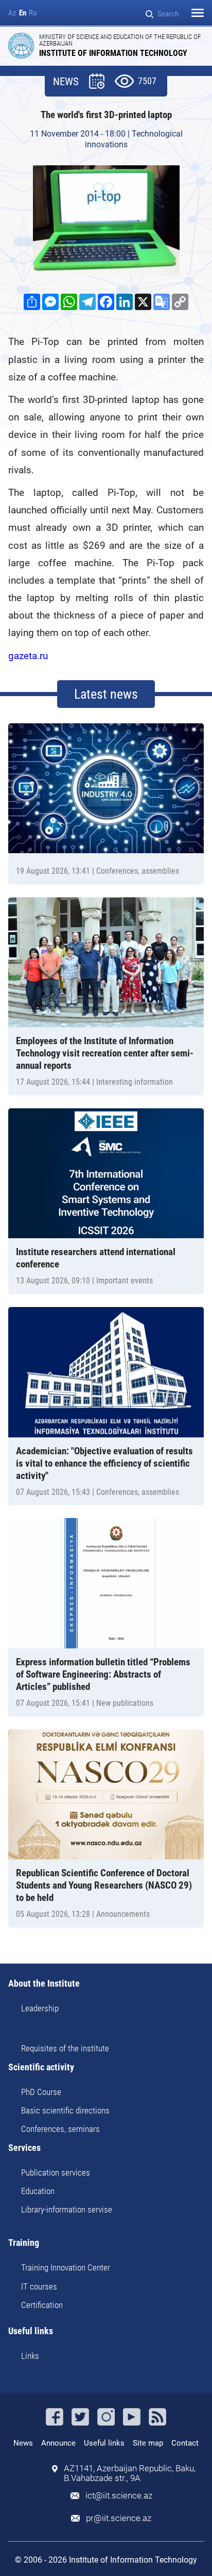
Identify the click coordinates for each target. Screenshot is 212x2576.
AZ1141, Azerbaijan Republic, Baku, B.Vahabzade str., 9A (130, 2473)
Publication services (56, 2173)
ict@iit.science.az (119, 2496)
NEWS (66, 82)
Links (30, 2356)
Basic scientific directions (65, 2110)
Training (24, 2243)
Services (24, 2148)
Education (38, 2191)
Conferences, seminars (60, 2129)
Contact (185, 2443)
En (23, 13)
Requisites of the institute (65, 2048)
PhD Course (41, 2092)
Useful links (31, 2331)
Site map (148, 2443)
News (23, 2443)
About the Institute (44, 1984)
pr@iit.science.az (119, 2518)
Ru (33, 13)
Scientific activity (41, 2068)
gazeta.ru (28, 656)
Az (12, 13)
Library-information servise (67, 2209)
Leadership (40, 2008)
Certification (42, 2305)
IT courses (39, 2286)
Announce (58, 2443)
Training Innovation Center (66, 2267)
